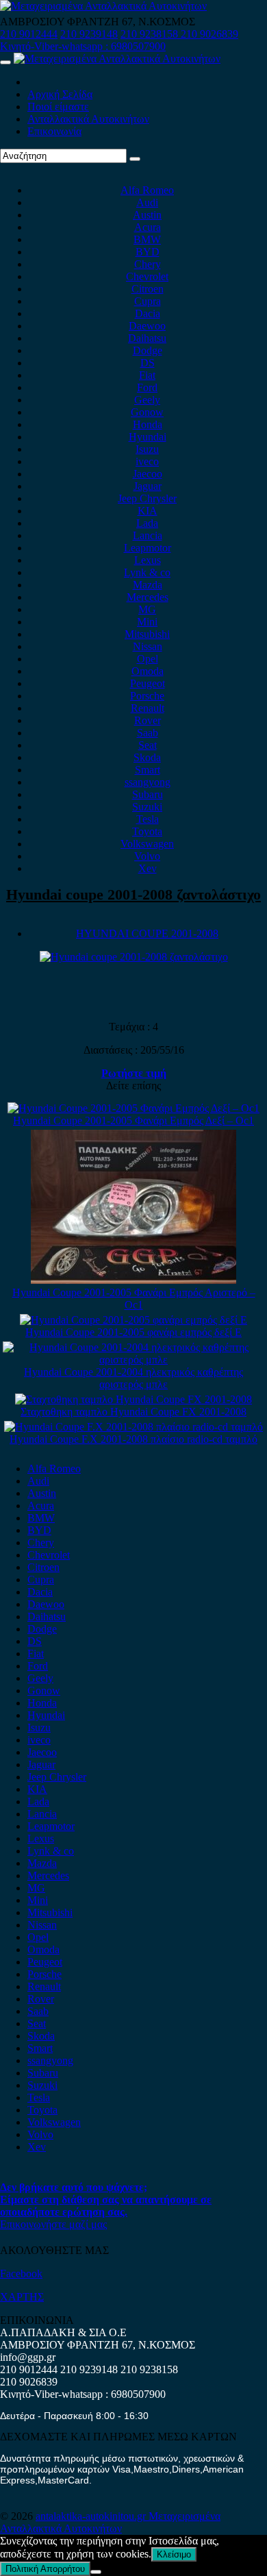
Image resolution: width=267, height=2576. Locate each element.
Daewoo (147, 326)
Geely (147, 400)
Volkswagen (147, 844)
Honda (148, 424)
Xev (148, 868)
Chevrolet (147, 276)
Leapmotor (148, 548)
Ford (147, 387)
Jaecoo (148, 474)
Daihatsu (147, 338)
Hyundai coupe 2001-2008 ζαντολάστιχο (133, 894)
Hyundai (148, 437)
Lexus (148, 560)
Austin (147, 215)
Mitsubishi (147, 634)
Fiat (147, 375)
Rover (148, 720)
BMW (147, 239)
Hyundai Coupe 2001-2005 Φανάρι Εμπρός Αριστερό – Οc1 (134, 1299)
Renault (148, 708)
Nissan (148, 646)
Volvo (147, 856)
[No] (96, 2572)
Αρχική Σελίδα (60, 94)
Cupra (148, 301)
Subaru (148, 794)
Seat (148, 745)
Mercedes (148, 597)
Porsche (147, 696)
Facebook (21, 2274)
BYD (148, 252)
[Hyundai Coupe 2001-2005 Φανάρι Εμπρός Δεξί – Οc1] (133, 1108)
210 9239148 (89, 34)
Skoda (147, 757)
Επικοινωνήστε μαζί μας (53, 2224)
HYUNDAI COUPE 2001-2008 (147, 933)
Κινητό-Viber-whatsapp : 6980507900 (83, 46)
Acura (148, 227)
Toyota (147, 831)
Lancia (148, 535)
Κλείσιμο (174, 2554)
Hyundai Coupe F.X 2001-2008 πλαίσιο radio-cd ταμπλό (133, 1439)
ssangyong (148, 782)
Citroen (148, 289)
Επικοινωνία (54, 131)
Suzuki (147, 807)
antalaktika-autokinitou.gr (92, 2516)
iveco (147, 461)
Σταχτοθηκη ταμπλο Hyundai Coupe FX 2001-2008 (133, 1412)
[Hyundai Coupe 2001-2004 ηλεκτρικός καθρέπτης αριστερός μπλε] (133, 1360)
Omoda (148, 671)
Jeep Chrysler (147, 498)
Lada (147, 523)
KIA (148, 511)
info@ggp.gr (28, 2357)
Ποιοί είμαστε (58, 107)
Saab (148, 733)
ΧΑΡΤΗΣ (22, 2297)
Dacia (148, 313)
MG (147, 609)
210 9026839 (209, 34)
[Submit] (135, 159)
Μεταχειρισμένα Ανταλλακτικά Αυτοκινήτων (110, 2522)
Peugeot (148, 683)
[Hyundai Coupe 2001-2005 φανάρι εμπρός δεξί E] (133, 1320)
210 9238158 (151, 34)
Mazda (148, 585)
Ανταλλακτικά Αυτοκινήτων (88, 119)
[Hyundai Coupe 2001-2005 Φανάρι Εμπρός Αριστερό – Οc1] (133, 1280)
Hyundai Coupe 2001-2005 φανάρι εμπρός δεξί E (133, 1332)
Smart (148, 770)
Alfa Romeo (147, 190)
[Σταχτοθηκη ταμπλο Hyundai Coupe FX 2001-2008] (133, 1399)
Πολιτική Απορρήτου (45, 2569)
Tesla (148, 819)
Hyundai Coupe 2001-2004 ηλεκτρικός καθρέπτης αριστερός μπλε (133, 1378)
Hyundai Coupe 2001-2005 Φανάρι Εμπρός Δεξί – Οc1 (133, 1120)
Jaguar (148, 486)
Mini (147, 622)
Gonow (147, 412)
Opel (148, 659)
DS (148, 363)
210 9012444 (29, 34)
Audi (147, 202)
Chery (148, 264)
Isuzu (147, 449)
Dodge (148, 350)
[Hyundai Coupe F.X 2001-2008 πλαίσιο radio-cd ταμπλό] (133, 1427)
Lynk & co (147, 572)
